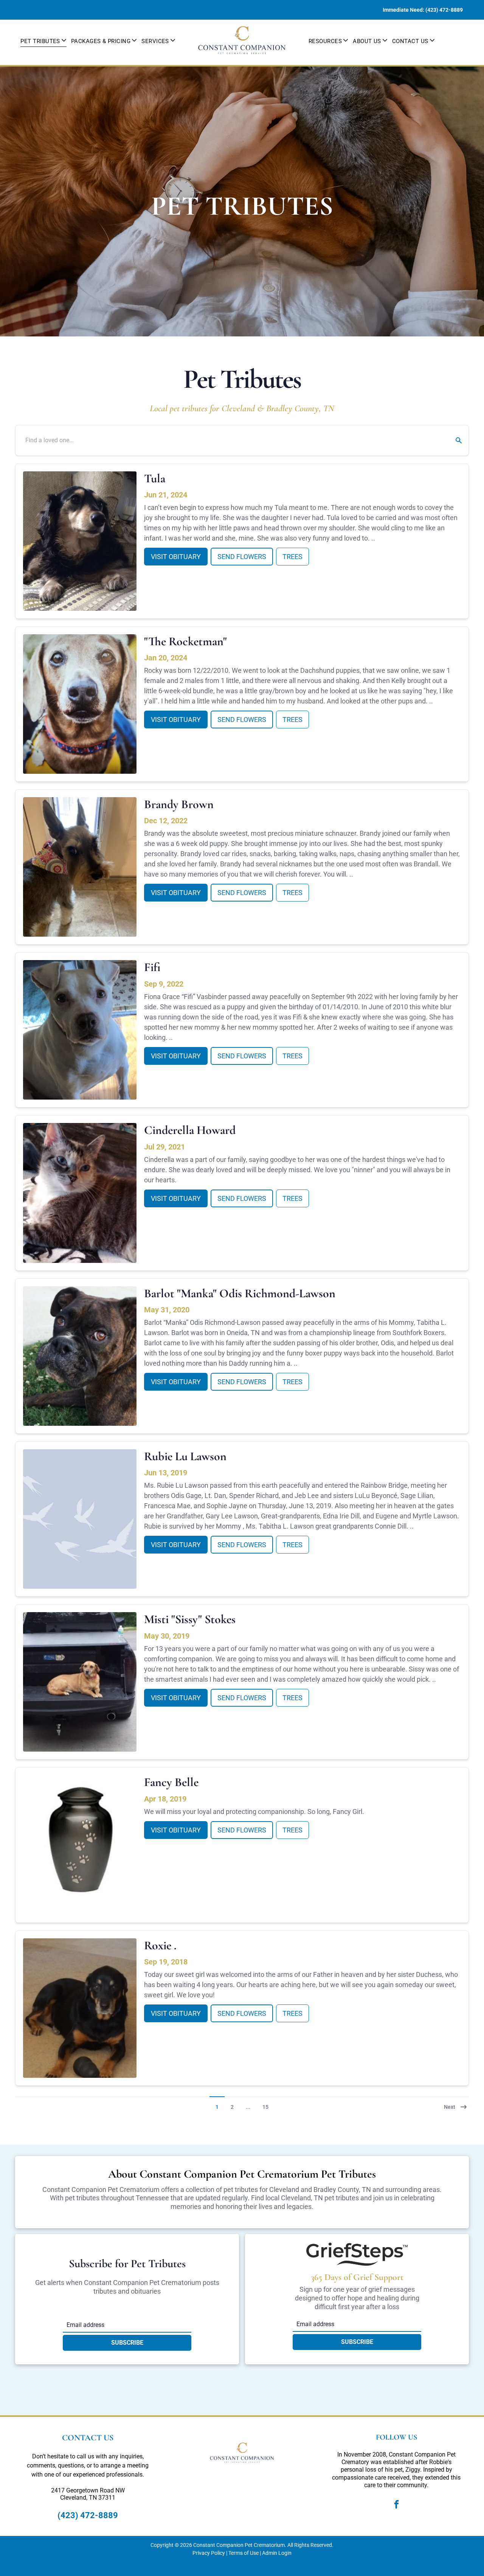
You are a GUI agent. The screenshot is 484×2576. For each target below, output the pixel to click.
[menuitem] (43, 40)
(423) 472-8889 (88, 2515)
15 (265, 2107)
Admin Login (277, 2553)
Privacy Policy (209, 2553)
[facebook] (397, 2506)
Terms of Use (244, 2553)
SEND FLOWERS (242, 557)
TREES (292, 557)
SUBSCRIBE (127, 2343)
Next (450, 2107)
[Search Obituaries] (454, 440)
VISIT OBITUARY (176, 557)
